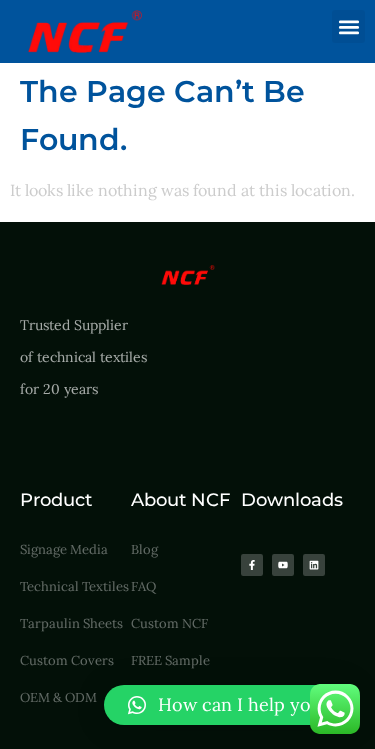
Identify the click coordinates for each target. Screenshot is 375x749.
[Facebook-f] (252, 565)
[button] (348, 26)
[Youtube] (283, 565)
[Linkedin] (314, 565)
